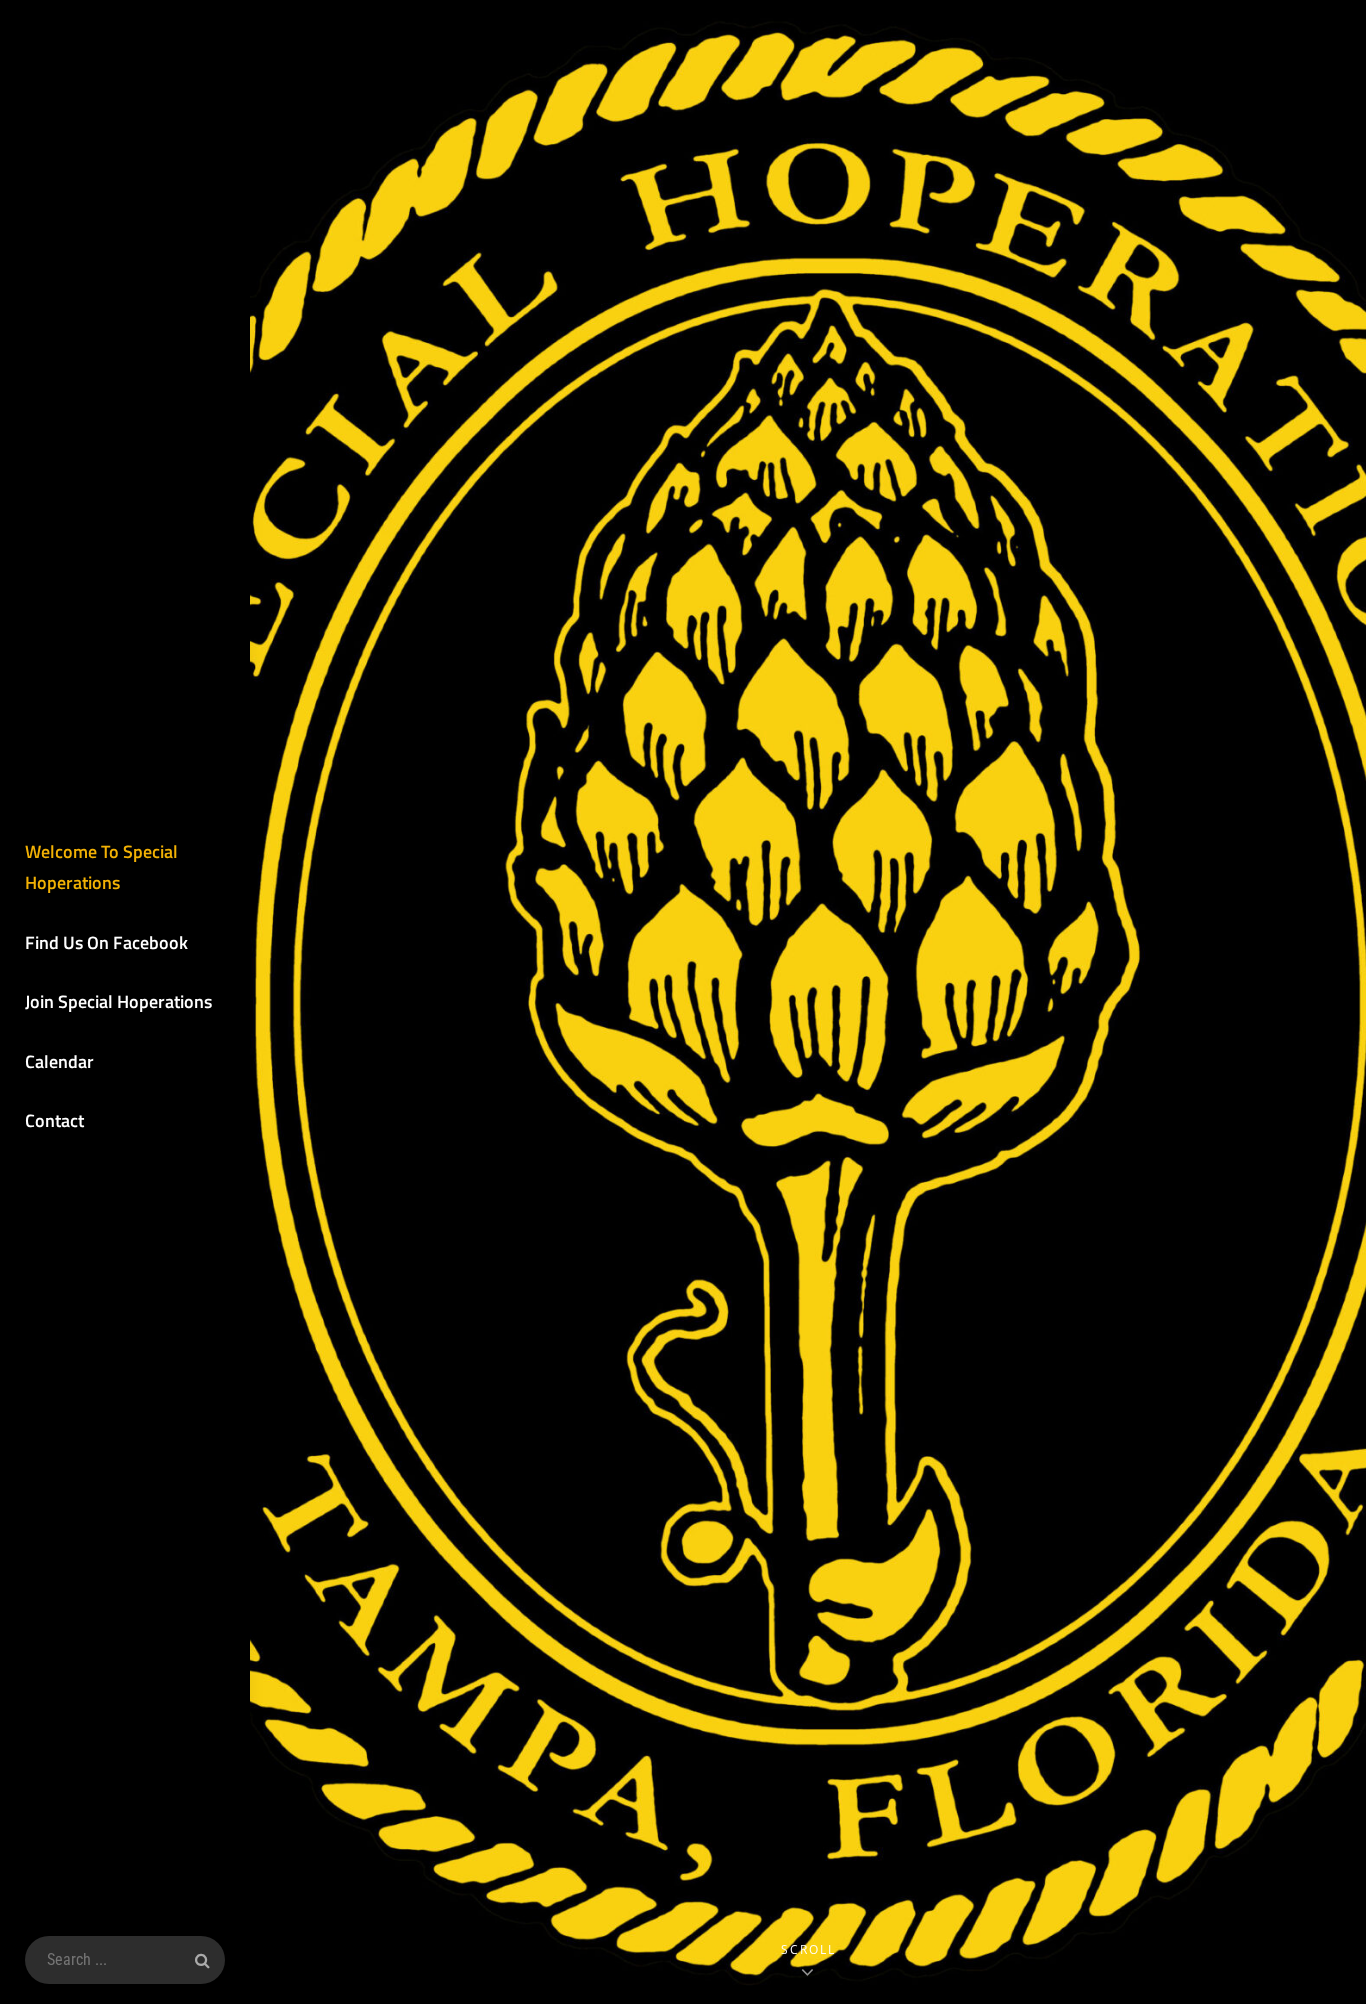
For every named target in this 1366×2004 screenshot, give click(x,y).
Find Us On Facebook (106, 942)
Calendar (59, 1061)
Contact (54, 1120)
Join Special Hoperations (118, 1001)
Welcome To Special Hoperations (101, 867)
